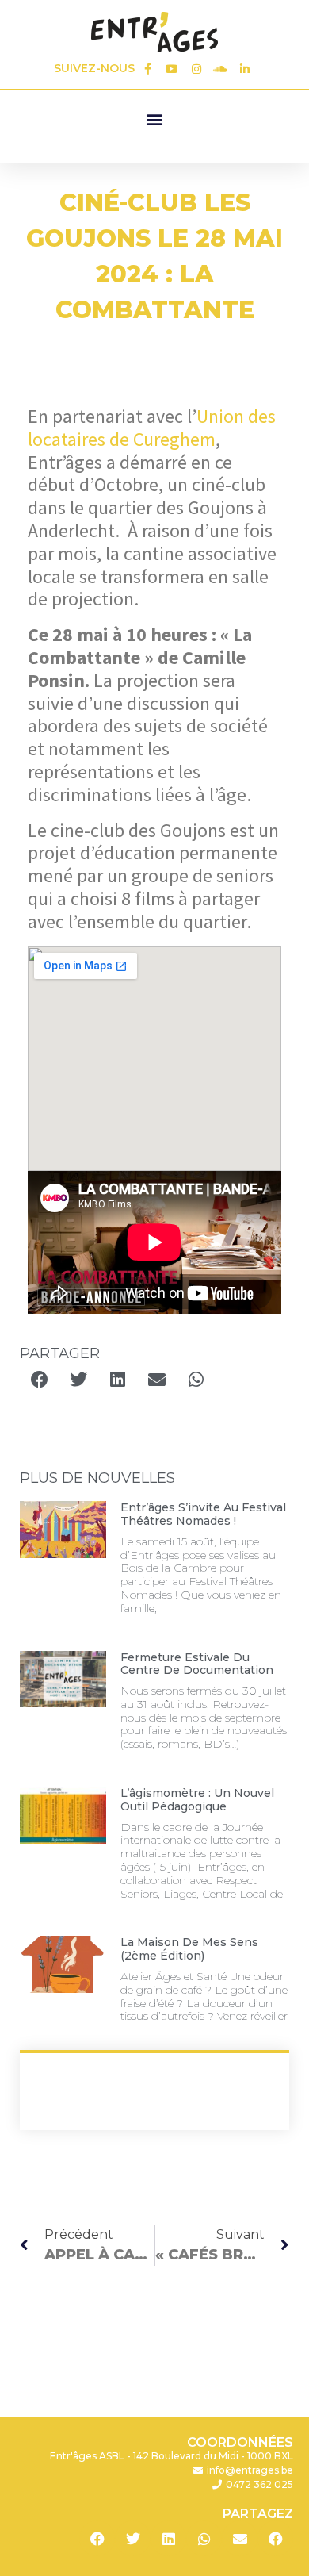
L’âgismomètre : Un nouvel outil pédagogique (197, 1800)
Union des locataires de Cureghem (152, 428)
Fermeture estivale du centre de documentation (197, 1664)
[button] (154, 119)
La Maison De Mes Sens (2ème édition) (189, 1949)
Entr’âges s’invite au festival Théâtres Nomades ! (203, 1514)
